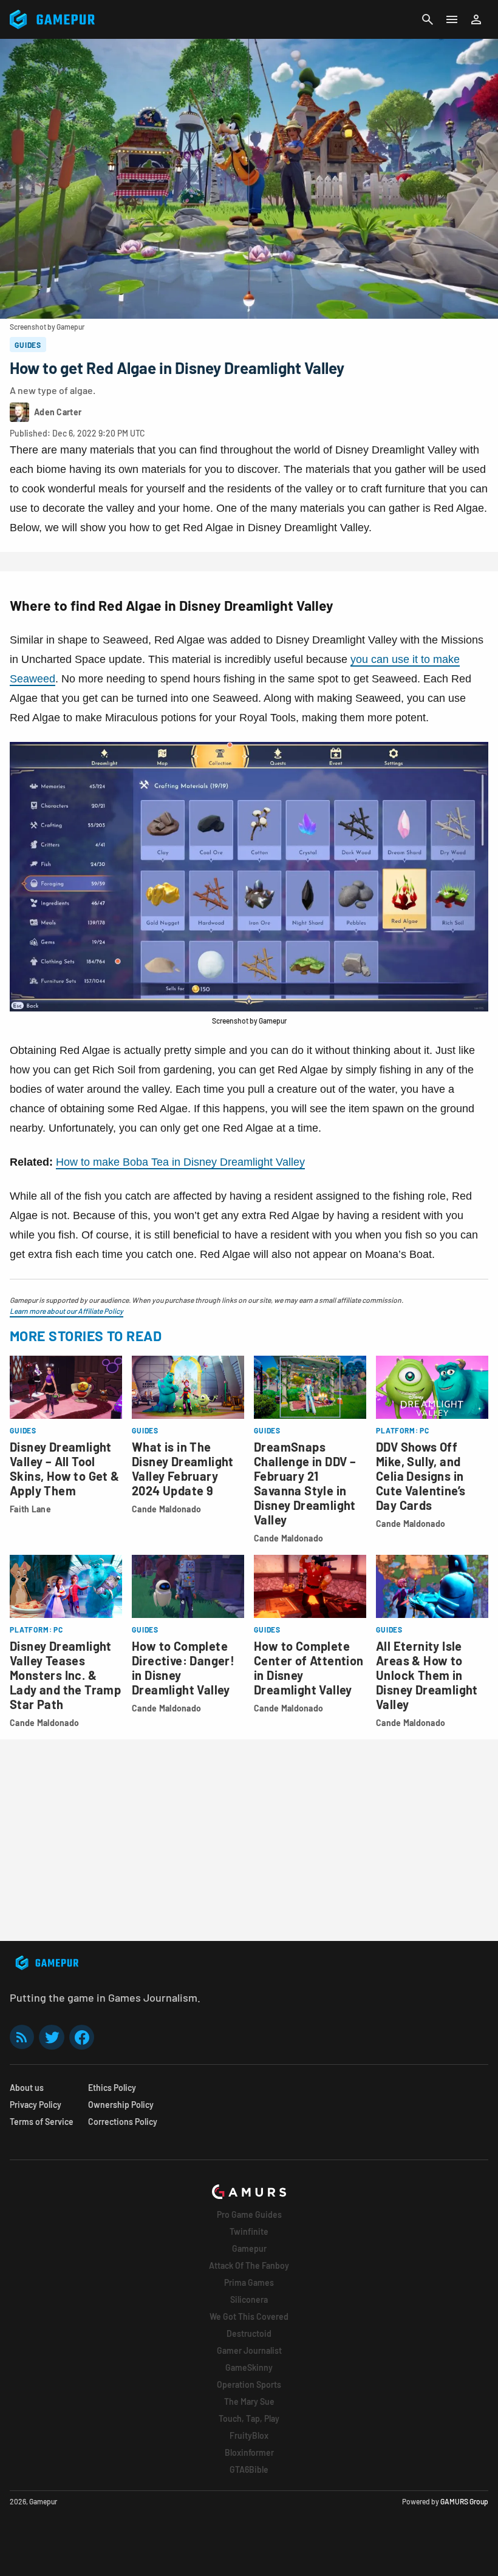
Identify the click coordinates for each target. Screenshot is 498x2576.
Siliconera (249, 2299)
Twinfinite (249, 2231)
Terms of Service (42, 2122)
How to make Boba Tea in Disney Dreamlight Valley (180, 1162)
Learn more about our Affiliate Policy (67, 1311)
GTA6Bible (249, 2469)
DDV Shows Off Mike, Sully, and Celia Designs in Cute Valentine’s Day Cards (421, 1476)
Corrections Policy (123, 2122)
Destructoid (249, 2333)
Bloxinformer (249, 2452)
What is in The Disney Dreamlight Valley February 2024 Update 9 (183, 1469)
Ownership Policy (121, 2105)
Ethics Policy (112, 2088)
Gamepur (249, 2248)
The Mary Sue (249, 2401)
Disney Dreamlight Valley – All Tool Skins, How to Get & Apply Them (65, 1469)
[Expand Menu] (452, 19)
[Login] (476, 19)
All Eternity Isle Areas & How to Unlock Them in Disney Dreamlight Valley (427, 1675)
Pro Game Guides (249, 2214)
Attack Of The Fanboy (249, 2265)
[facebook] (82, 2037)
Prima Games (249, 2282)
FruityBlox (249, 2435)
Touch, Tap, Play (249, 2418)
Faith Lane (30, 1509)
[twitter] (52, 2037)
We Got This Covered (249, 2316)
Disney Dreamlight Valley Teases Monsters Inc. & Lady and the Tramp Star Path (65, 1675)
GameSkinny (249, 2367)
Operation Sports (249, 2384)
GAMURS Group (464, 2501)
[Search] (428, 19)
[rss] (22, 2037)
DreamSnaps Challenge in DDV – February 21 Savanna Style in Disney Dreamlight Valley (305, 1483)
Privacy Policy (36, 2105)
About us (27, 2088)
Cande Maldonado (166, 1509)
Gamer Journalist (249, 2350)
